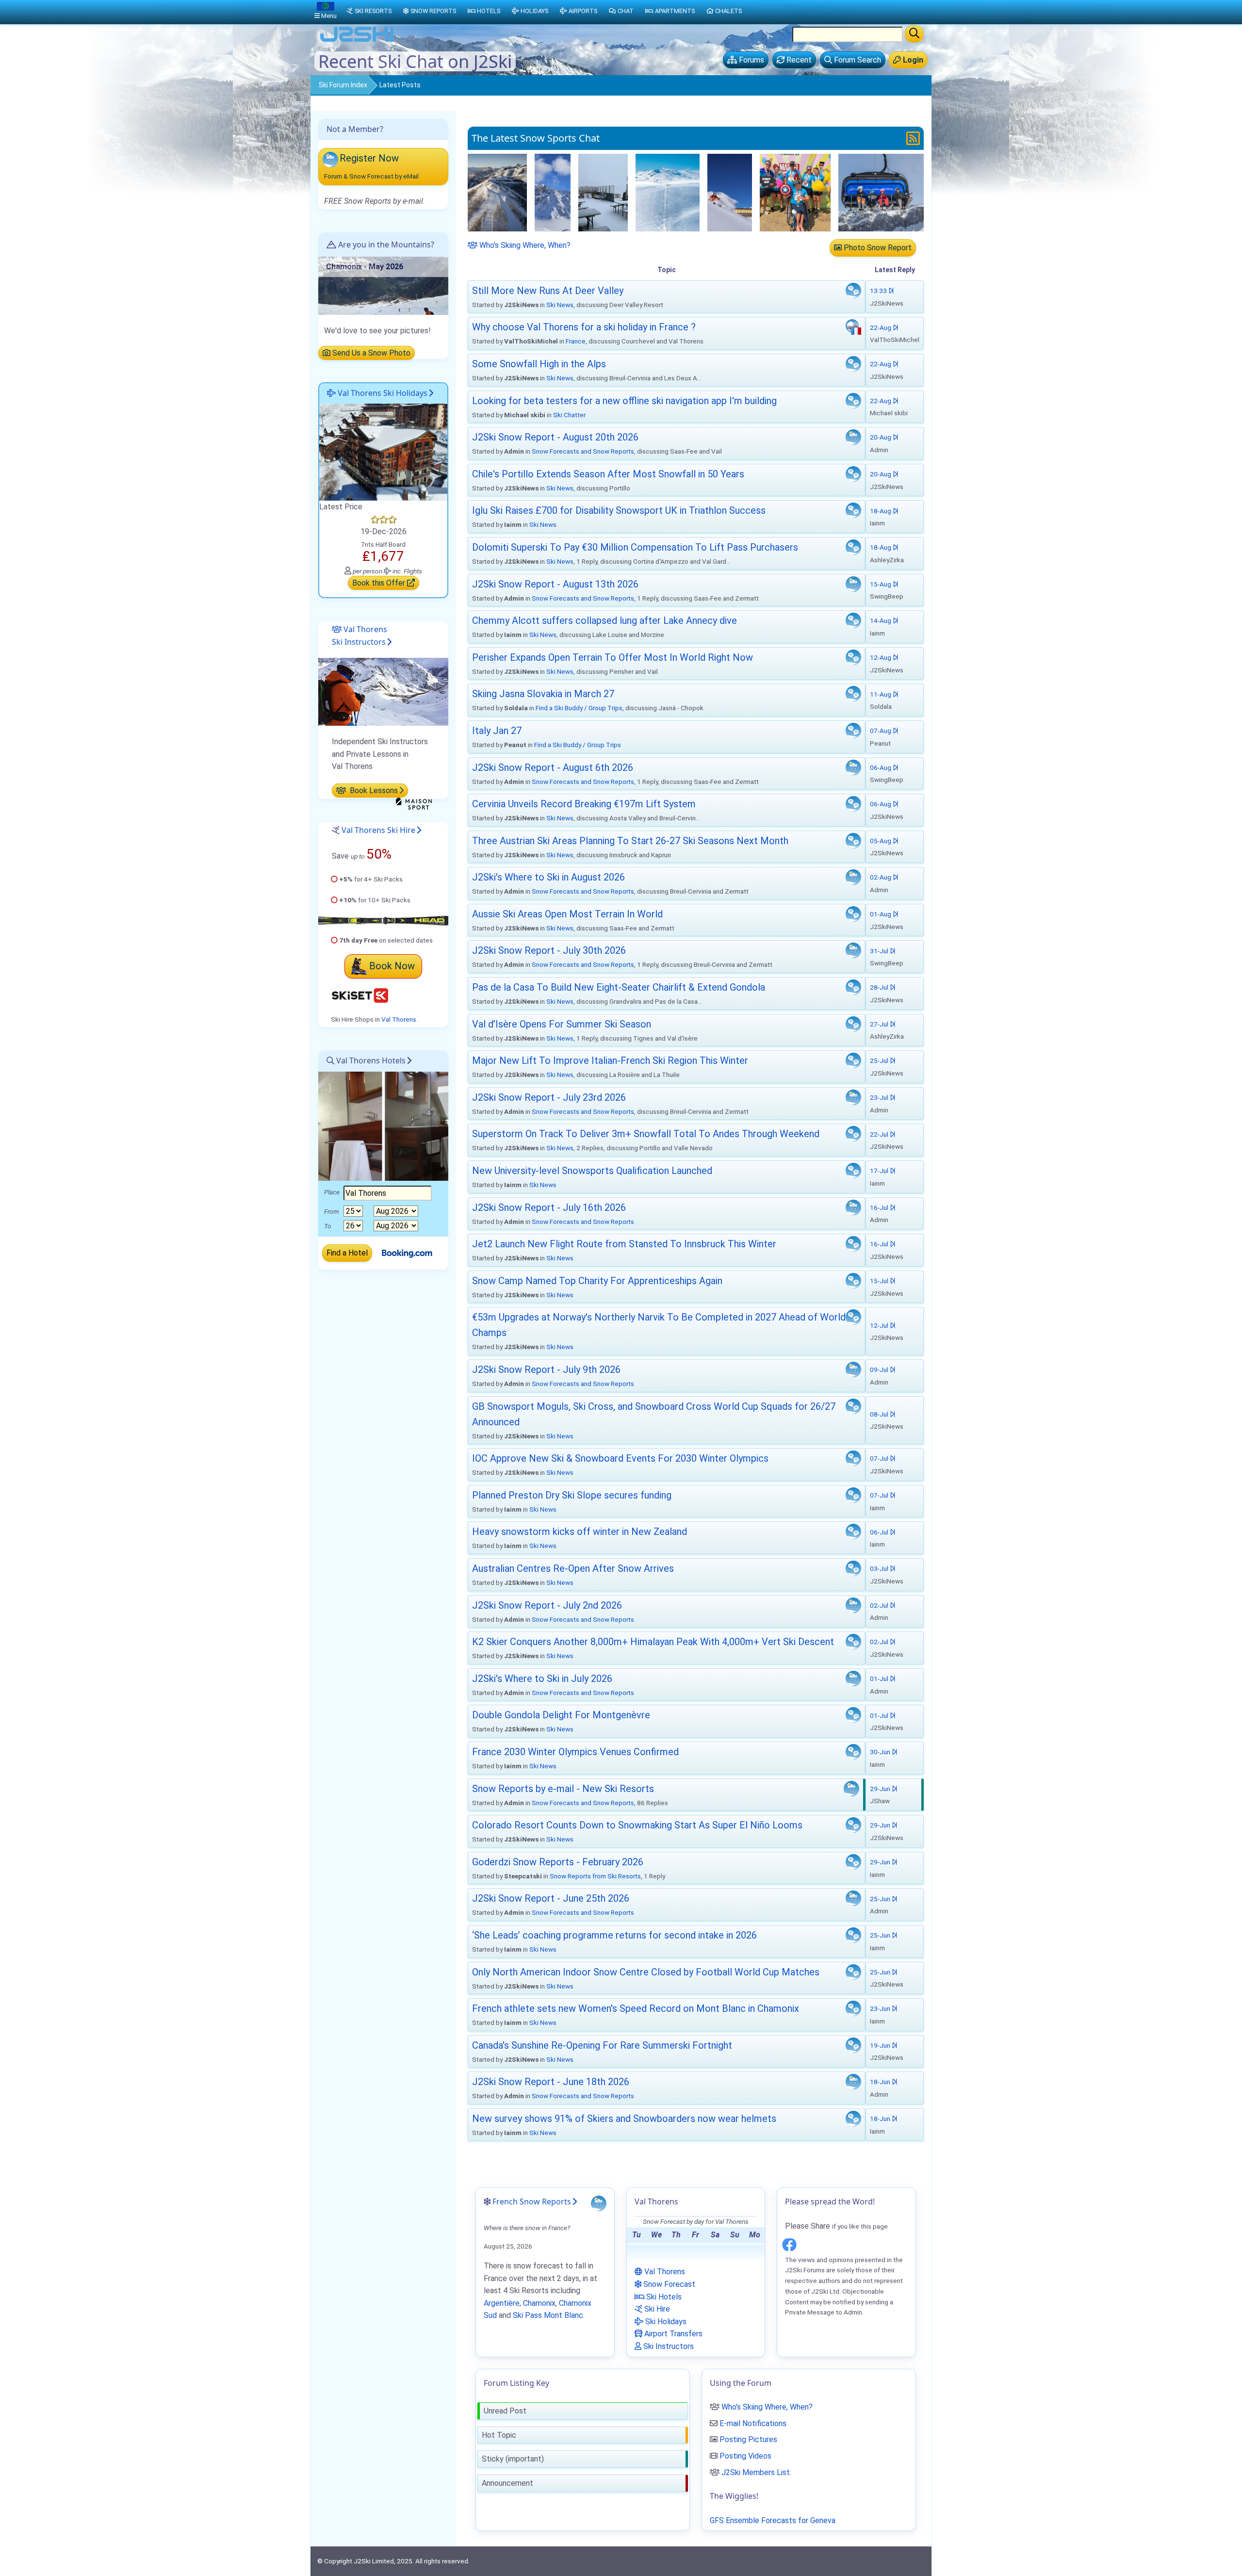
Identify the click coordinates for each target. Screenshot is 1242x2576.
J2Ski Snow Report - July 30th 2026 (549, 950)
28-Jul (880, 987)
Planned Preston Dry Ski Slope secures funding (572, 1495)
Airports (583, 11)
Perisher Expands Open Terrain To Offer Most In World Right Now (613, 657)
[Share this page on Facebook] (789, 2243)
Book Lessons (373, 791)
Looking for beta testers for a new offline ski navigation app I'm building (624, 401)
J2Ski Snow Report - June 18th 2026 (551, 2082)
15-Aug (881, 584)
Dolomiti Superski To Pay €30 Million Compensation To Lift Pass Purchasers (635, 547)
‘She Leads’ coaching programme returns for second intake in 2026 (614, 1935)
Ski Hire (656, 2309)
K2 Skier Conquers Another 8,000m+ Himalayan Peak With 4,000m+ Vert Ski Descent (653, 1642)
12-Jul (880, 1325)
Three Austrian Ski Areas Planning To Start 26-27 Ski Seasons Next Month (630, 841)
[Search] (914, 34)
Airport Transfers (672, 2334)
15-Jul (880, 1281)
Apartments (675, 11)
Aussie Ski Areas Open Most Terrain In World (567, 914)
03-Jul (880, 1568)
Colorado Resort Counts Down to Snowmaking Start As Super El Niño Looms (637, 1825)
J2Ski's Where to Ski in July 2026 (542, 1679)
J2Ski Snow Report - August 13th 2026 (555, 584)
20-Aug (881, 437)
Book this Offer (380, 583)
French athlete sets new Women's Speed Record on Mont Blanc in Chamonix (636, 2008)
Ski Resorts (373, 11)
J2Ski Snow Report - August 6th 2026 (553, 767)
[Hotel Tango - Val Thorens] (383, 451)
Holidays (534, 11)
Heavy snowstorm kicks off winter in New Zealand (580, 1532)
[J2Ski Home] (357, 41)
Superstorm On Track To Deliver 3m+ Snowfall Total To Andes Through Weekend (646, 1134)
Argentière (502, 2303)
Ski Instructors (668, 2346)
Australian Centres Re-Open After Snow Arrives (573, 1568)
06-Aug (881, 767)
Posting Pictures (748, 2439)
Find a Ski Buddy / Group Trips (579, 708)
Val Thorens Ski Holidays (382, 393)
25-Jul (880, 1060)
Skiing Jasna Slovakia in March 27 (543, 694)
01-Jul (880, 1679)
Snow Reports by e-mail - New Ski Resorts (563, 1789)
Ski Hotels (663, 2297)
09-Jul (880, 1370)
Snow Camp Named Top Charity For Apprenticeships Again (597, 1281)
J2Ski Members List (756, 2472)
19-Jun (881, 2045)
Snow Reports (433, 11)
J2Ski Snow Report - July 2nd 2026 (547, 1605)
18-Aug (881, 511)
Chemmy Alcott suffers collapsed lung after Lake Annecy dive (605, 620)
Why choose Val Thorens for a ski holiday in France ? (584, 327)
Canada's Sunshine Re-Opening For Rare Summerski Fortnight (602, 2045)
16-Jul (880, 1207)
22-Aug (881, 327)
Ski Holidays (665, 2322)
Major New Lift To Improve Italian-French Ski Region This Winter (610, 1060)
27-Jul (880, 1024)
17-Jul (880, 1171)
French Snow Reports (532, 2201)
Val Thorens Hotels (370, 1060)
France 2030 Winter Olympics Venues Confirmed (575, 1752)
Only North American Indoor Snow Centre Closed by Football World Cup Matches (646, 1972)
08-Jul (880, 1414)
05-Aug (881, 841)
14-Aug (881, 620)
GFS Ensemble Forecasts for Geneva (773, 2520)
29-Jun (881, 1789)
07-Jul (880, 1458)
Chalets (728, 11)
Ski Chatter (569, 415)
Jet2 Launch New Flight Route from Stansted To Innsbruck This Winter (624, 1244)
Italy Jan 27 (497, 731)
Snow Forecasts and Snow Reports (583, 451)
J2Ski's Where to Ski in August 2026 (548, 877)
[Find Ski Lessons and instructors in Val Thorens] (383, 692)
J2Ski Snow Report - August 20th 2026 (555, 437)
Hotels (489, 11)
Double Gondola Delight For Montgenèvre (561, 1715)
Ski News (560, 305)
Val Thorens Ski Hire (378, 830)
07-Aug (881, 731)
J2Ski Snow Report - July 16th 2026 (549, 1207)
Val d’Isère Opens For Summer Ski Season (562, 1024)
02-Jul (880, 1605)
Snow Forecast (668, 2284)
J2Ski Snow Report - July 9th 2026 (546, 1370)
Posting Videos (745, 2456)
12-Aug (881, 657)
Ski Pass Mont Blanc (548, 2315)
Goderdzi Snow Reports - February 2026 (558, 1862)
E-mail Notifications (753, 2423)
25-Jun (881, 1899)
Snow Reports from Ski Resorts (595, 1876)
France (576, 341)
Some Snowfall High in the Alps (539, 364)
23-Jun (881, 2008)
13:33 (879, 291)
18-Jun (881, 2082)
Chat (626, 11)
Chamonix (539, 2303)
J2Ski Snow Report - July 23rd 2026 (549, 1097)
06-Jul (880, 1532)
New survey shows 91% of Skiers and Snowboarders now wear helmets (624, 2119)
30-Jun (881, 1752)
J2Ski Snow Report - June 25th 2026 (551, 1898)
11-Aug (881, 694)
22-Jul (880, 1134)
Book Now (392, 966)
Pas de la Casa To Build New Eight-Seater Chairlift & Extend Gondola (619, 987)
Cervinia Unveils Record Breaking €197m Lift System (584, 804)
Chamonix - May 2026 (365, 267)
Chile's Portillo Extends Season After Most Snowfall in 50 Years (608, 474)
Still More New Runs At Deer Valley (548, 291)
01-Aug (881, 914)
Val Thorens (399, 1019)
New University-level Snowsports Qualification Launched (592, 1171)
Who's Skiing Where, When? (524, 245)
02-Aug (881, 877)
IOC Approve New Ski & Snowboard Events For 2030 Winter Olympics (620, 1458)
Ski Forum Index (343, 85)
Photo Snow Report (877, 248)
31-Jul (880, 951)
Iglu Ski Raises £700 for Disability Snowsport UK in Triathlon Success (619, 510)
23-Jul (880, 1097)
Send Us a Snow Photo (370, 353)
